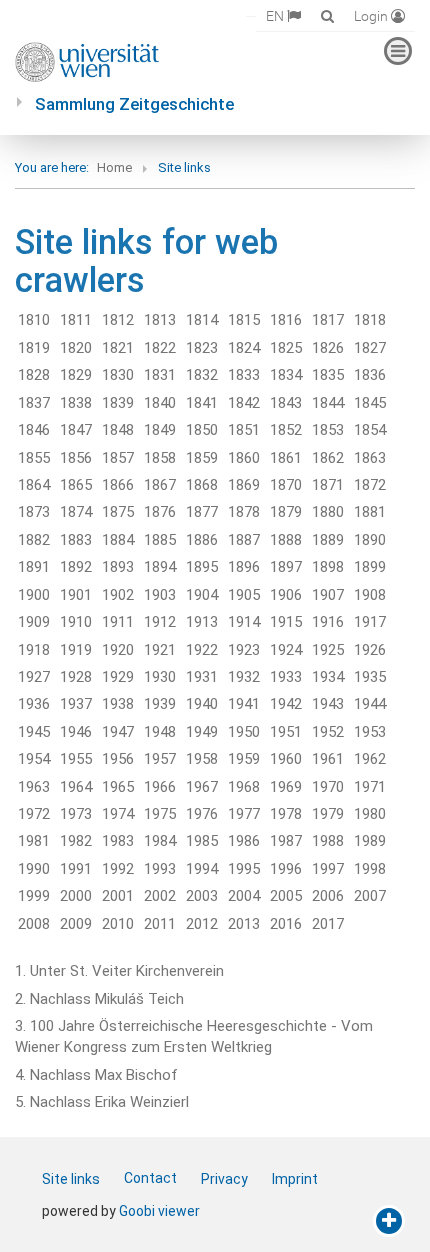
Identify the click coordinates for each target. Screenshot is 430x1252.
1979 (328, 814)
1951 (286, 732)
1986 (244, 841)
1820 (76, 348)
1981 (34, 841)
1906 (286, 595)
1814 (202, 320)
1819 (34, 348)
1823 (202, 348)
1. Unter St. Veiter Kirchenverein (119, 971)
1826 (328, 348)
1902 (118, 595)
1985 (202, 841)
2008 (34, 924)
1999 (34, 896)
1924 (286, 650)
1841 (202, 403)
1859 (202, 458)
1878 (244, 512)
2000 (76, 896)
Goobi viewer (159, 1211)
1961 (328, 759)
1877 (202, 512)
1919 (76, 650)
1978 (286, 814)
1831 (160, 375)
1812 (118, 320)
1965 (118, 787)
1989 (370, 841)
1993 (160, 869)
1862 (328, 458)
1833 (244, 375)
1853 (328, 430)
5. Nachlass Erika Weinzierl (102, 1102)
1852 (286, 430)
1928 (76, 677)
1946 (76, 732)
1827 (370, 348)
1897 (286, 567)
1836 (370, 375)
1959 (244, 759)
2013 (244, 924)
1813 (160, 320)
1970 (328, 787)
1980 (370, 814)
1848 (118, 430)
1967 (202, 787)
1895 (202, 567)
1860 (244, 458)
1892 (76, 567)
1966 (160, 787)
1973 (76, 814)
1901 (76, 595)
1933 (286, 677)
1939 (160, 704)
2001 (118, 896)
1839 (118, 403)
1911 (118, 622)
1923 (244, 650)
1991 (76, 869)
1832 (202, 375)
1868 (202, 485)
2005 (286, 896)
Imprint (295, 1179)
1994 (202, 869)
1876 (160, 512)
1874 (76, 512)
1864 (34, 485)
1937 (76, 704)
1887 (244, 540)
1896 (244, 567)
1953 (370, 732)
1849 (160, 430)
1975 (160, 814)
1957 (160, 759)
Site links (71, 1179)
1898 (328, 567)
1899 (370, 567)
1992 (118, 869)
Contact (150, 1178)
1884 (118, 540)
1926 (370, 650)
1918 (34, 650)
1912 (160, 622)
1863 (370, 458)
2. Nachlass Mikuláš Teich (99, 999)
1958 (202, 759)
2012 (202, 924)
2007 (370, 896)
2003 (202, 896)
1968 (244, 787)
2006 (328, 896)
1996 (286, 869)
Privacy (224, 1179)
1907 (328, 595)
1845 (370, 403)
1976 (202, 814)
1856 (76, 458)
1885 (160, 540)
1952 (328, 732)
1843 (286, 403)
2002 (160, 896)
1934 (328, 677)
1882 (34, 540)
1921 (160, 650)
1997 (328, 869)
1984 (160, 841)
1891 (34, 567)
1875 (118, 512)
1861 (286, 458)
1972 (34, 814)
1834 (286, 375)
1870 (286, 485)
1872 (370, 485)
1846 (34, 430)
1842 (244, 403)
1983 (118, 841)
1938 (118, 704)
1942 (286, 704)
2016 (286, 924)
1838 (76, 403)
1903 (160, 595)
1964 (76, 787)
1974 (118, 814)
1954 (34, 759)
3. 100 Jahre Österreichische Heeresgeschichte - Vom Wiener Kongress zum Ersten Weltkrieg (194, 1036)
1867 (160, 485)
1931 (202, 677)
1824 (244, 348)
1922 (202, 650)
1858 (160, 458)
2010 (118, 924)
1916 (328, 622)
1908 (370, 595)
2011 (160, 924)
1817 (328, 320)
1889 (328, 540)
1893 (118, 567)
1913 (202, 622)
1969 (286, 787)
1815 (244, 320)
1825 (286, 348)
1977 (244, 814)
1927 (34, 677)
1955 (76, 759)
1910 (76, 622)
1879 (286, 512)
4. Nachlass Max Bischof (96, 1075)
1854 (370, 430)
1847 (76, 430)
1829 (76, 375)
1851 (244, 430)
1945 (34, 732)
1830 (118, 375)
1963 (34, 787)
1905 (244, 595)
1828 (34, 375)
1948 (160, 732)
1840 (160, 403)
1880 (328, 512)
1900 (34, 595)
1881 (370, 512)
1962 (370, 759)
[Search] (327, 15)
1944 (370, 704)
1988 (328, 841)
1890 (370, 540)
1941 (244, 704)
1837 (34, 403)
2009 (76, 924)
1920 (118, 650)
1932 (244, 677)
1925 (328, 650)
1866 (118, 485)
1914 (244, 622)
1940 (202, 704)
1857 (118, 458)
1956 (118, 759)
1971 (370, 787)
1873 (34, 512)
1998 (370, 869)
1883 (76, 540)
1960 (286, 759)
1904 (202, 595)
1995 (244, 869)
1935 (370, 677)
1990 (34, 869)
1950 (244, 732)
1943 (328, 704)
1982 (76, 841)
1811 (76, 320)
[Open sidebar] (389, 1221)
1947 (118, 732)
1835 (328, 375)
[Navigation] (398, 51)
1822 (160, 348)
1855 (34, 458)
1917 (370, 622)
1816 (286, 320)
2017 (328, 924)
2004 (244, 896)
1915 (286, 622)
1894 (160, 567)
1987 (286, 841)
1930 (160, 677)
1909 (34, 622)
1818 (370, 320)
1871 (328, 485)
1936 (34, 704)
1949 (202, 732)
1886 (202, 540)
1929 (118, 677)
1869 (244, 485)
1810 (34, 320)
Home (114, 167)
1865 (76, 485)
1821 (118, 348)
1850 (202, 430)
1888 (286, 540)
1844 (328, 403)
